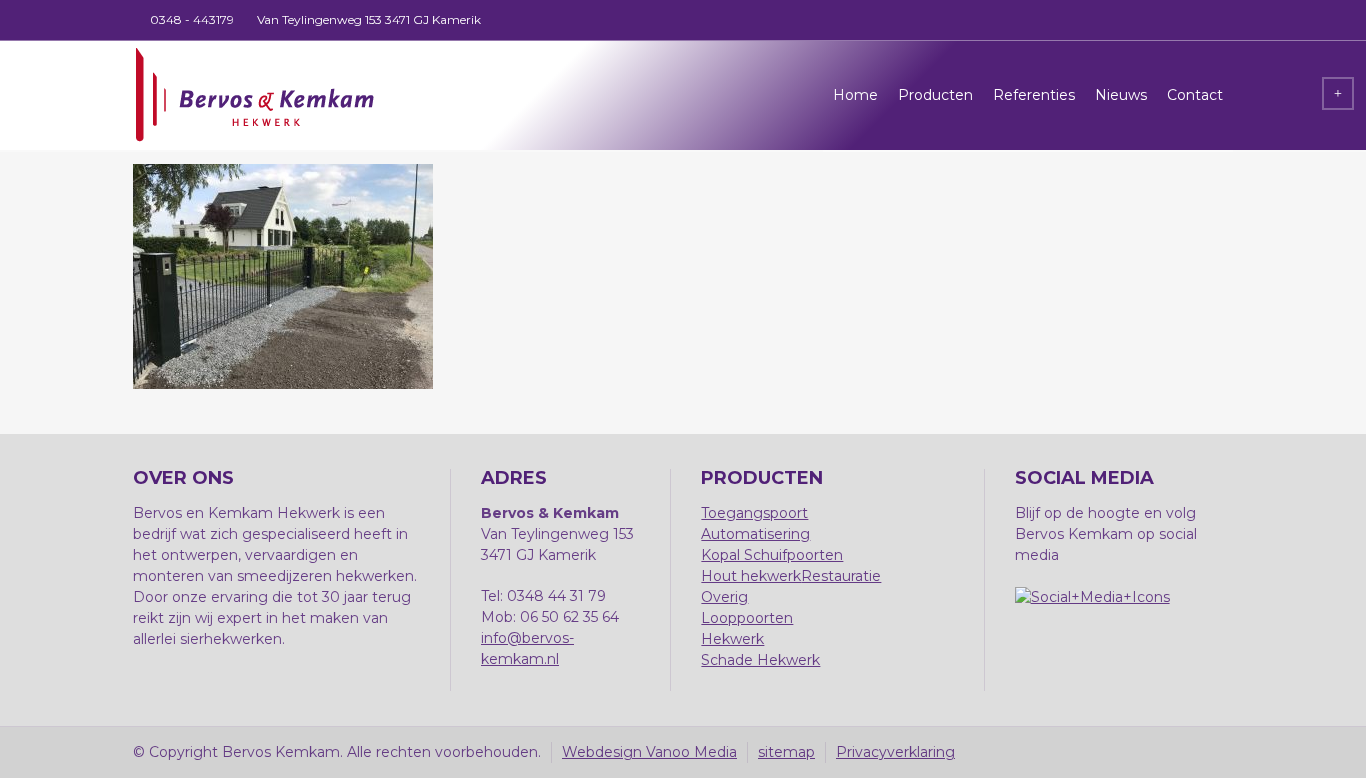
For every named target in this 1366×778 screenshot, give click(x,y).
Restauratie (841, 576)
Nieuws (1121, 95)
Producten (935, 95)
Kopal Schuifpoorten (772, 555)
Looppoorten (747, 618)
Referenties (1034, 95)
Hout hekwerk (751, 576)
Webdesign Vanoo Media (649, 752)
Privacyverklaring (895, 752)
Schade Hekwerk (760, 660)
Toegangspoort (754, 513)
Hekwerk (732, 639)
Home (855, 95)
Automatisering (755, 534)
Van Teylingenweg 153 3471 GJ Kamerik (369, 19)
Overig (724, 597)
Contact (1195, 95)
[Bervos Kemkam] (254, 95)
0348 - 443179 (192, 19)
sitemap (786, 752)
